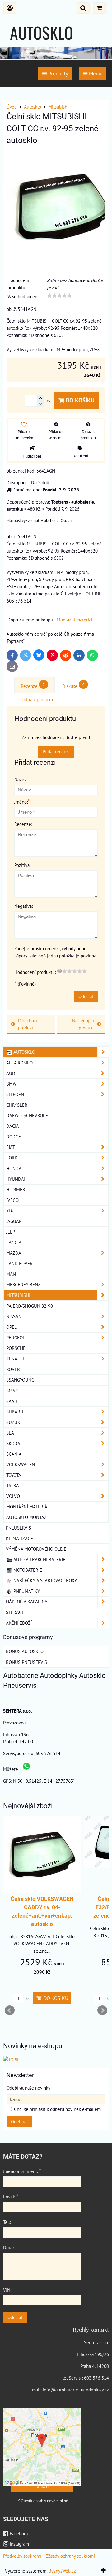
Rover (13, 1369)
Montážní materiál (75, 620)
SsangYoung (20, 1380)
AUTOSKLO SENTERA (42, 45)
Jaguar (14, 1221)
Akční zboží (19, 1623)
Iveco (12, 1200)
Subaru (15, 1412)
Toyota (14, 1475)
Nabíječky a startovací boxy (44, 1580)
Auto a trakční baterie (39, 1559)
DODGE (14, 1136)
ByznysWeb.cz (62, 2571)
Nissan (14, 1316)
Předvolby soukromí (22, 2556)
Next (102, 2010)
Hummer (16, 1189)
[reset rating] (59, 971)
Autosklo (24, 1052)
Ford (12, 1158)
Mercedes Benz (23, 1284)
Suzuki (14, 1422)
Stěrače (15, 1612)
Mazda (14, 1253)
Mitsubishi (18, 1295)
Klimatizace (19, 1538)
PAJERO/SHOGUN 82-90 (30, 1306)
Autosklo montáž (26, 1517)
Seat (11, 1433)
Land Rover (19, 1263)
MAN (11, 1274)
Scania (14, 1454)
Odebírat (19, 2121)
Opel (12, 1327)
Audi (11, 1073)
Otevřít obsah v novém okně (44, 2501)
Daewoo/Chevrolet (28, 1115)
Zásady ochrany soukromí (70, 2556)
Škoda (13, 1443)
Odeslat (86, 996)
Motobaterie (27, 1570)
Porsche (16, 1348)
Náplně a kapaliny (27, 1602)
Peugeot (16, 1337)
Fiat (11, 1147)
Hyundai (16, 1179)
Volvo (13, 1496)
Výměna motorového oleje (36, 1549)
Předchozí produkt (28, 1024)
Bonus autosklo (25, 1651)
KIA (10, 1211)
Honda (14, 1168)
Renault (16, 1359)
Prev (10, 2010)
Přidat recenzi (56, 751)
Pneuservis (19, 1528)
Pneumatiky (26, 1591)
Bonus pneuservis (26, 1662)
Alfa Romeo (19, 1063)
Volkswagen (21, 1464)
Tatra (13, 1485)
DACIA (13, 1126)
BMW (11, 1084)
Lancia (14, 1242)
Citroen (15, 1094)
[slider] (59, 296)
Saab (12, 1401)
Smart (13, 1391)
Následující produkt (83, 1024)
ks (27, 1998)
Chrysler (17, 1105)
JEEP (11, 1232)
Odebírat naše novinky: (29, 2088)
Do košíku (79, 400)
